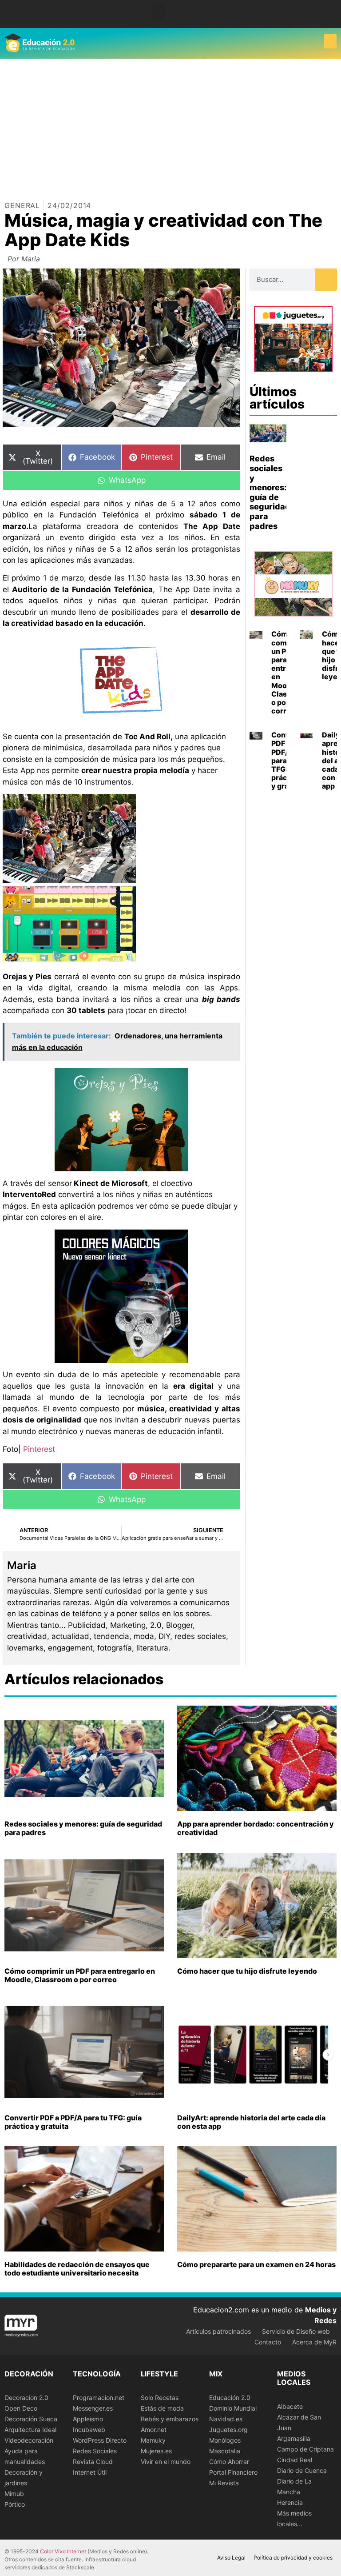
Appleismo (88, 2419)
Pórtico (15, 2504)
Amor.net (154, 2430)
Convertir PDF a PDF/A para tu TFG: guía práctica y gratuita (73, 2122)
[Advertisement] (170, 125)
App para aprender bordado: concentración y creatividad (256, 1828)
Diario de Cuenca (302, 2470)
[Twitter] (329, 18)
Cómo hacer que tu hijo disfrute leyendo (247, 1971)
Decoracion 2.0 (26, 2398)
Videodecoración (29, 2440)
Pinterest (39, 1449)
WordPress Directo (100, 2440)
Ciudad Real (295, 2460)
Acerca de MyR (314, 2342)
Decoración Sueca (31, 2419)
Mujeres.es (156, 2451)
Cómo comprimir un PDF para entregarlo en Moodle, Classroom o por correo (80, 1975)
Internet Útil (90, 2472)
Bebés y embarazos (170, 2419)
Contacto (268, 2342)
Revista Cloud (93, 2462)
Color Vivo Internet (63, 2551)
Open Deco (21, 2408)
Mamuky (153, 2440)
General (22, 205)
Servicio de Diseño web (296, 2331)
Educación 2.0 (230, 2398)
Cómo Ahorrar (229, 2462)
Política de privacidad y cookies (293, 2558)
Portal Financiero (233, 2472)
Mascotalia (225, 2451)
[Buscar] (326, 280)
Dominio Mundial (233, 2408)
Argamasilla (294, 2438)
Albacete (290, 2406)
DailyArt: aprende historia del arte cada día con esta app (251, 2122)
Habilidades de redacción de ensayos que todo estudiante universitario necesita (77, 2269)
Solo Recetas (160, 2398)
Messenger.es (93, 2408)
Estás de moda (162, 2408)
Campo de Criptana (305, 2449)
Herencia (290, 2502)
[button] (159, 12)
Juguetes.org (228, 2430)
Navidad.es (226, 2419)
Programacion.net (99, 2398)
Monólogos (225, 2440)
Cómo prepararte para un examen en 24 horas (256, 2264)
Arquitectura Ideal (30, 2430)
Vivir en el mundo (166, 2462)
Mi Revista (224, 2483)
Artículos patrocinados (218, 2331)
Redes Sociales (95, 2451)
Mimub (14, 2494)
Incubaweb (89, 2430)
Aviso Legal (231, 2558)
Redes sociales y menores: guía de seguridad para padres (270, 492)
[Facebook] (329, 11)
